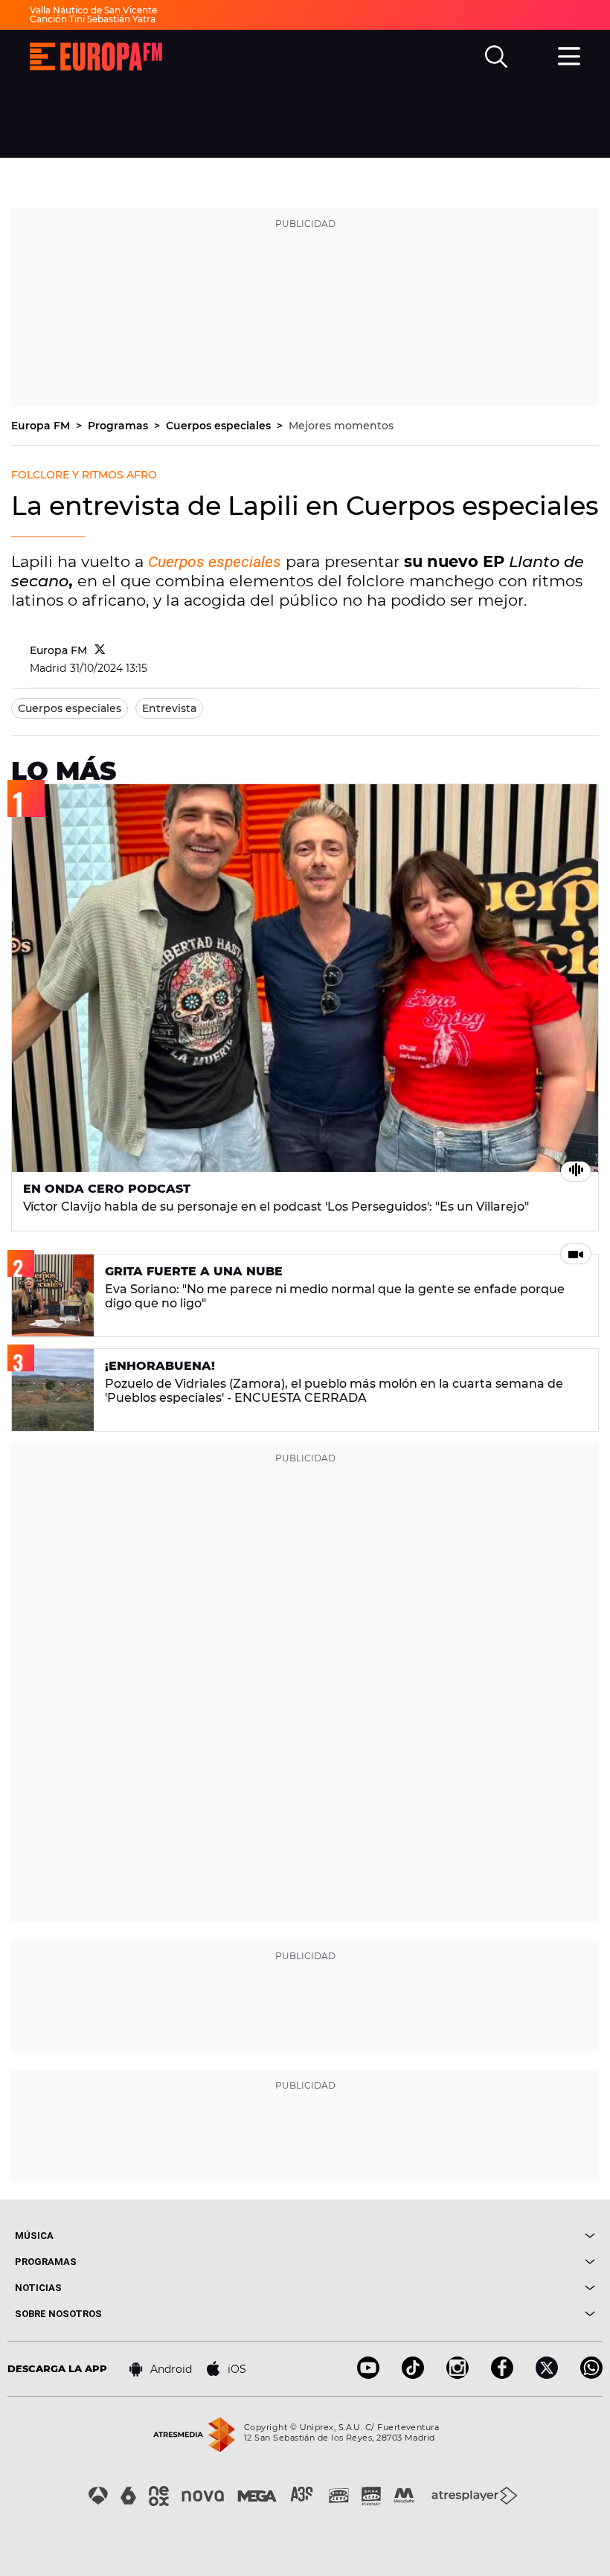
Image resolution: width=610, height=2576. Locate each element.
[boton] (450, 2236)
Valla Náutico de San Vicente (93, 10)
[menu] (569, 54)
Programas (119, 426)
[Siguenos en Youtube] (368, 2375)
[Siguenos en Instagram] (457, 2375)
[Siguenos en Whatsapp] (591, 2375)
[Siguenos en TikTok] (413, 2375)
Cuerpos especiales (220, 426)
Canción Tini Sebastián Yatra (93, 19)
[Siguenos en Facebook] (502, 2375)
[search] (496, 57)
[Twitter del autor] (100, 650)
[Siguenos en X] (547, 2375)
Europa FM (42, 426)
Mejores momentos (341, 426)
